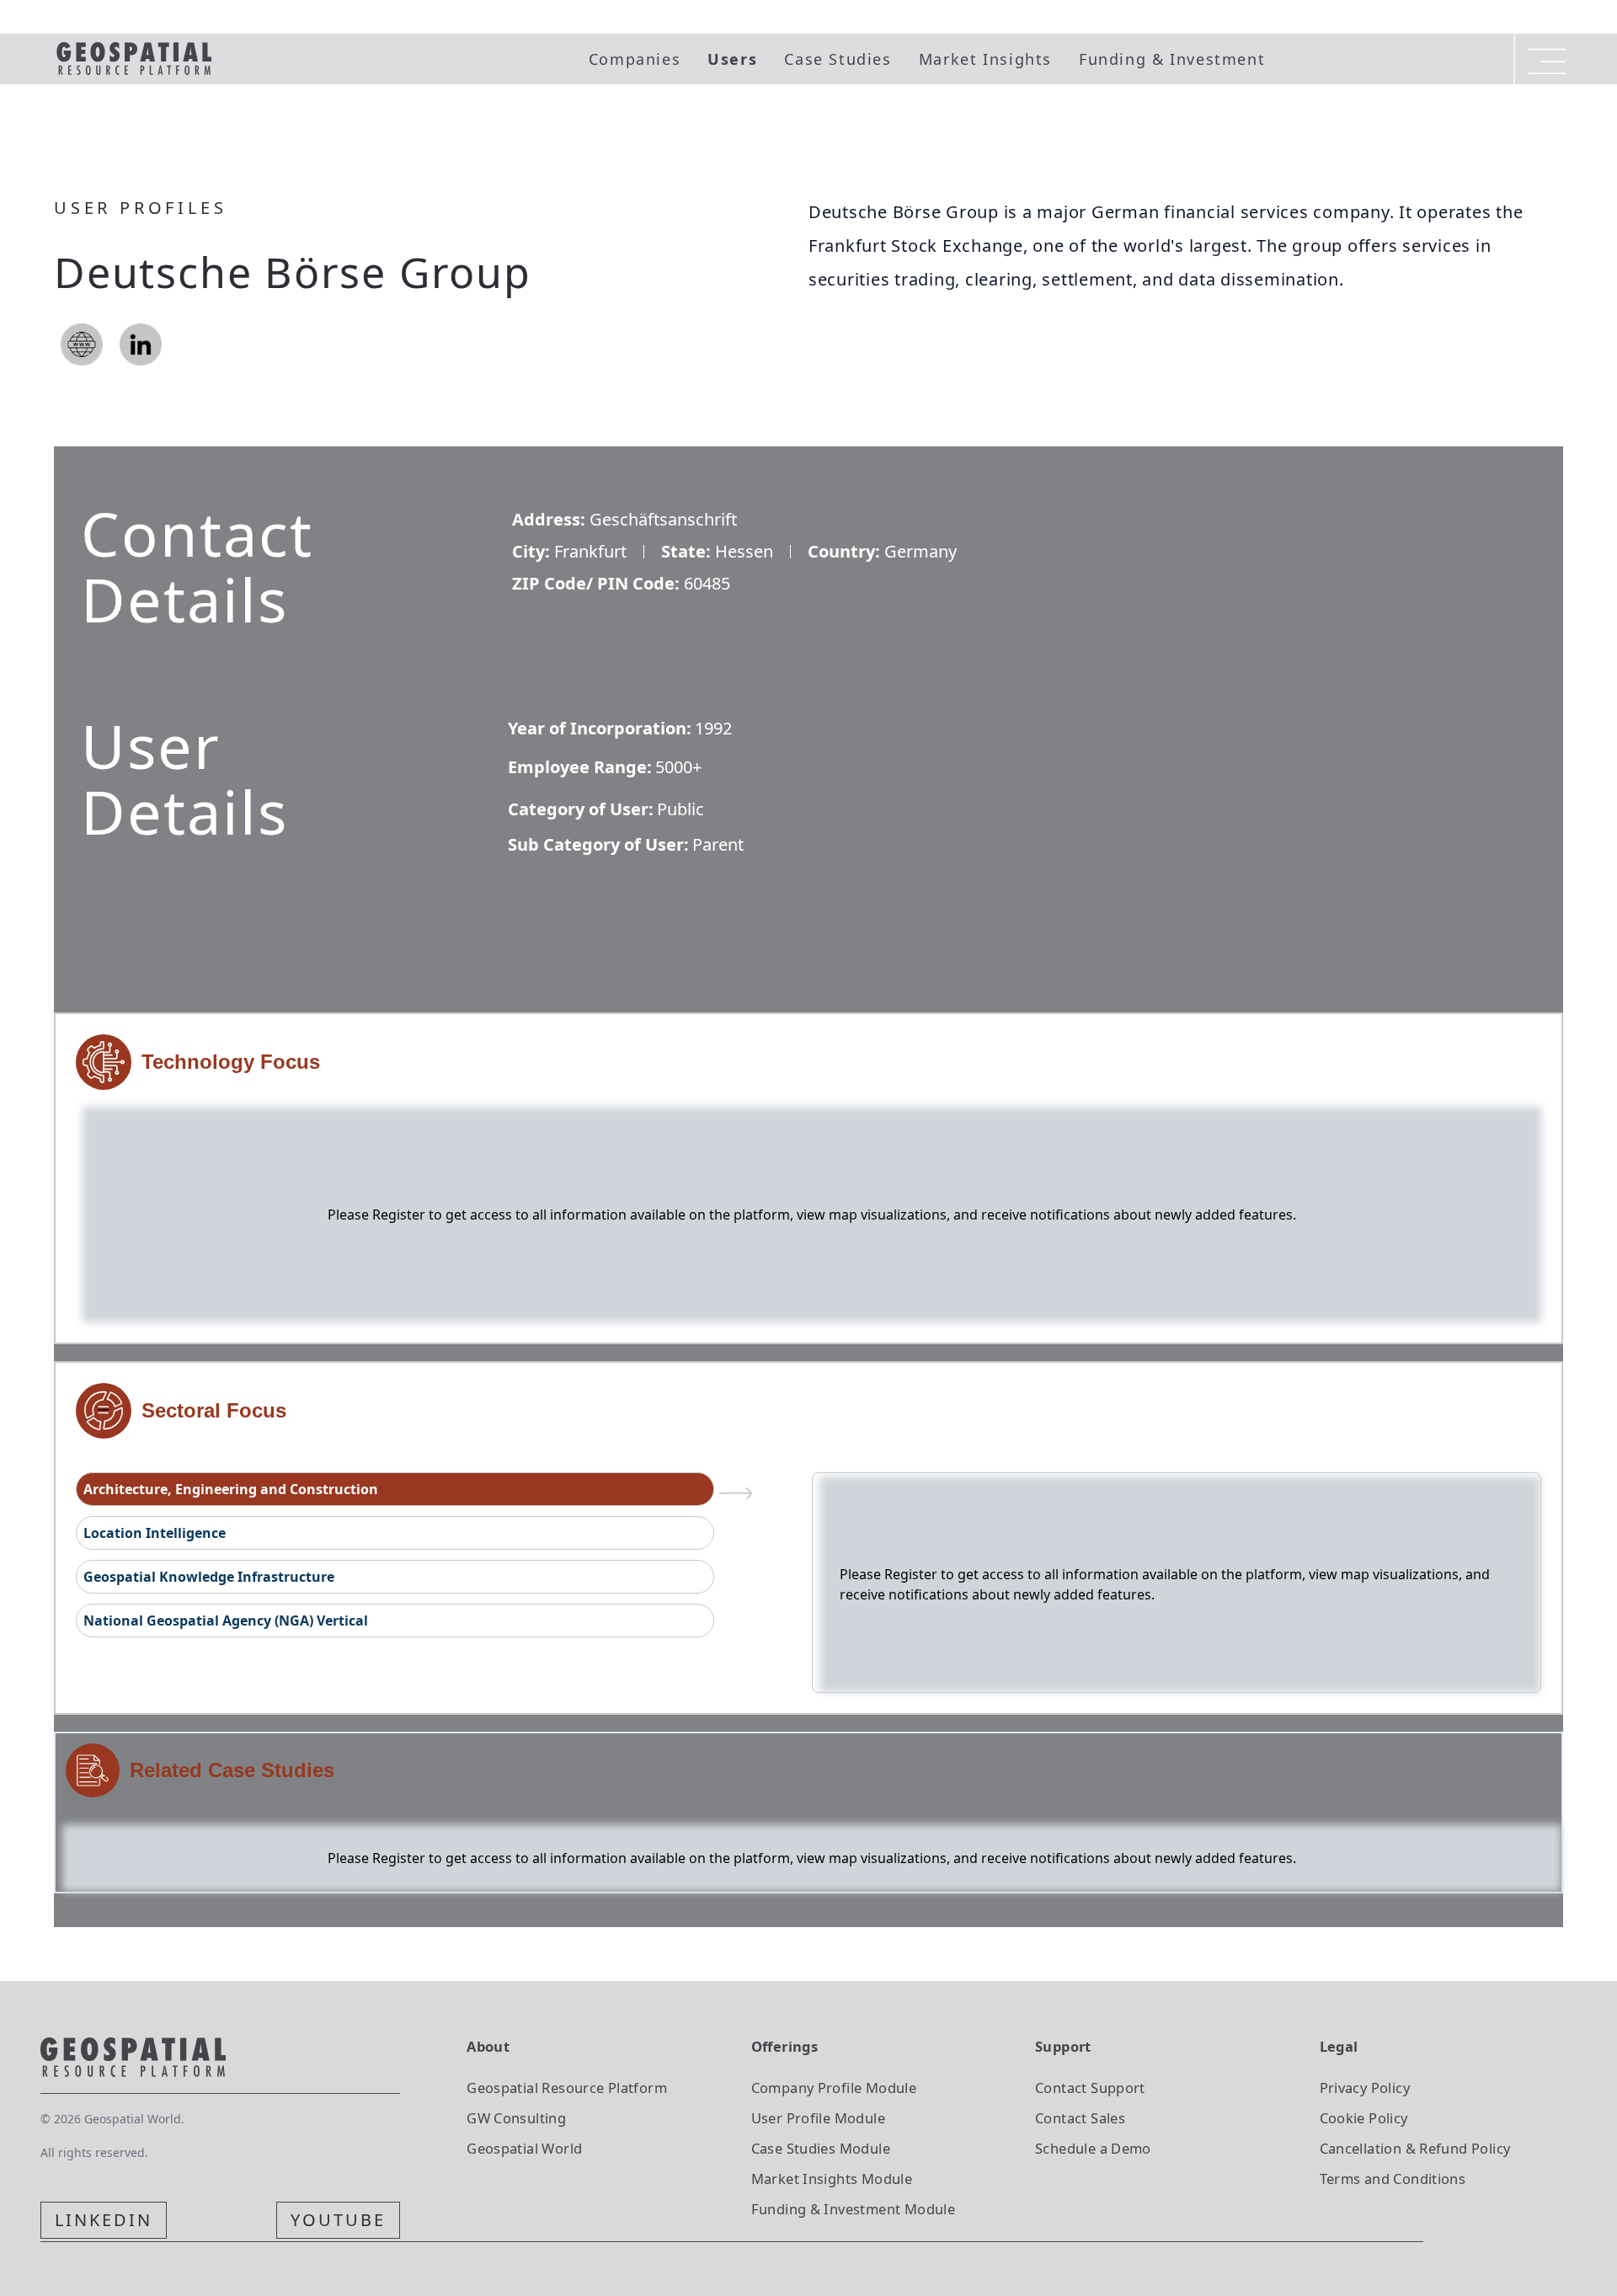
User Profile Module (818, 2118)
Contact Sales (1080, 2118)
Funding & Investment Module (853, 2209)
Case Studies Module (821, 2148)
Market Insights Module (832, 2179)
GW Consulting (516, 2118)
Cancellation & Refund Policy (1415, 2148)
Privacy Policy (1365, 2088)
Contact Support (1090, 2088)
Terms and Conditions (1393, 2179)
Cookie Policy (1364, 2118)
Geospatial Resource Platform (567, 2088)
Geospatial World (524, 2148)
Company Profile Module (834, 2088)
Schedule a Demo (1093, 2148)
